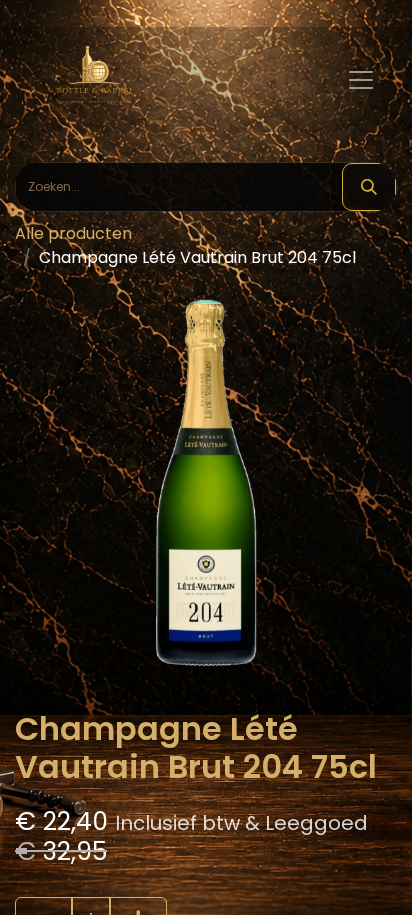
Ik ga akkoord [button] (319, 869)
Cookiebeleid (221, 805)
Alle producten (73, 233)
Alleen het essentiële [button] (163, 869)
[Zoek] (369, 187)
